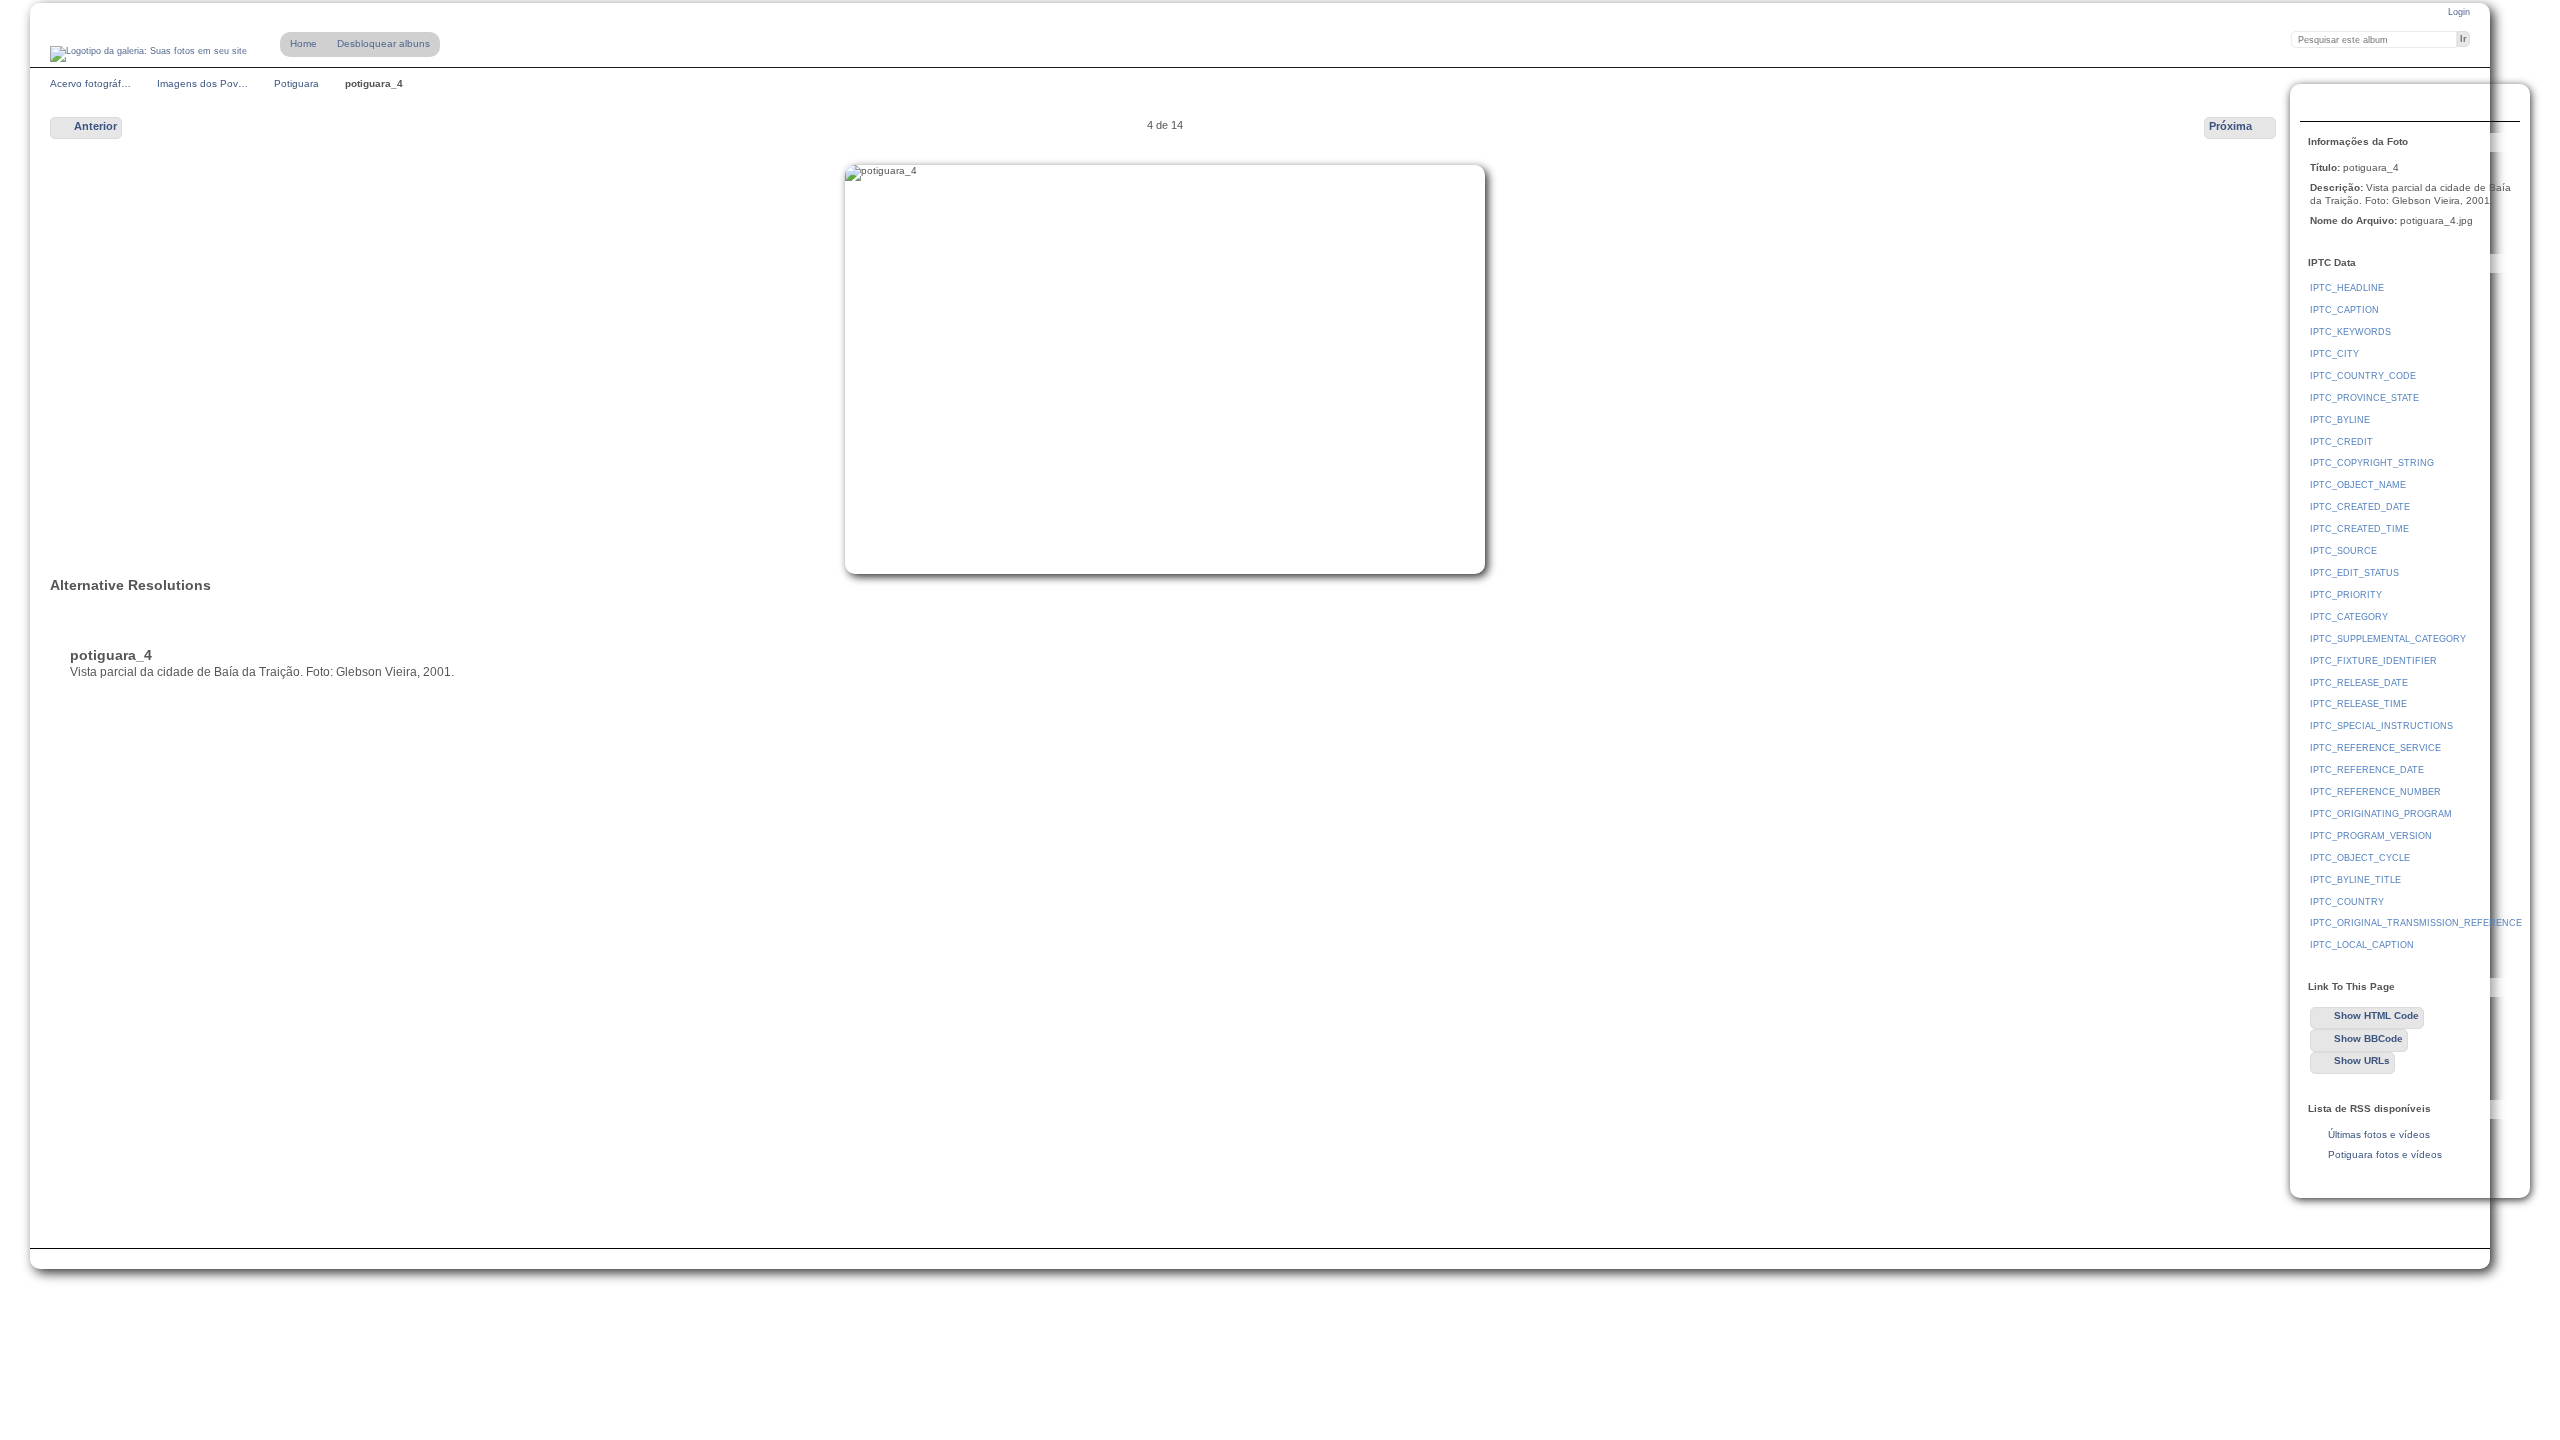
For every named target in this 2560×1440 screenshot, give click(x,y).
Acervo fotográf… (90, 83)
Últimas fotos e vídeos (2379, 1134)
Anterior (95, 126)
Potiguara (296, 83)
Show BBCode (2368, 1038)
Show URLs (2362, 1060)
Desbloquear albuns (383, 43)
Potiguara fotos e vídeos (2385, 1154)
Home (303, 43)
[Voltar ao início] (148, 54)
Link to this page (2321, 105)
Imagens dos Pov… (202, 83)
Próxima (2230, 126)
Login (2459, 12)
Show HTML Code (2376, 1015)
